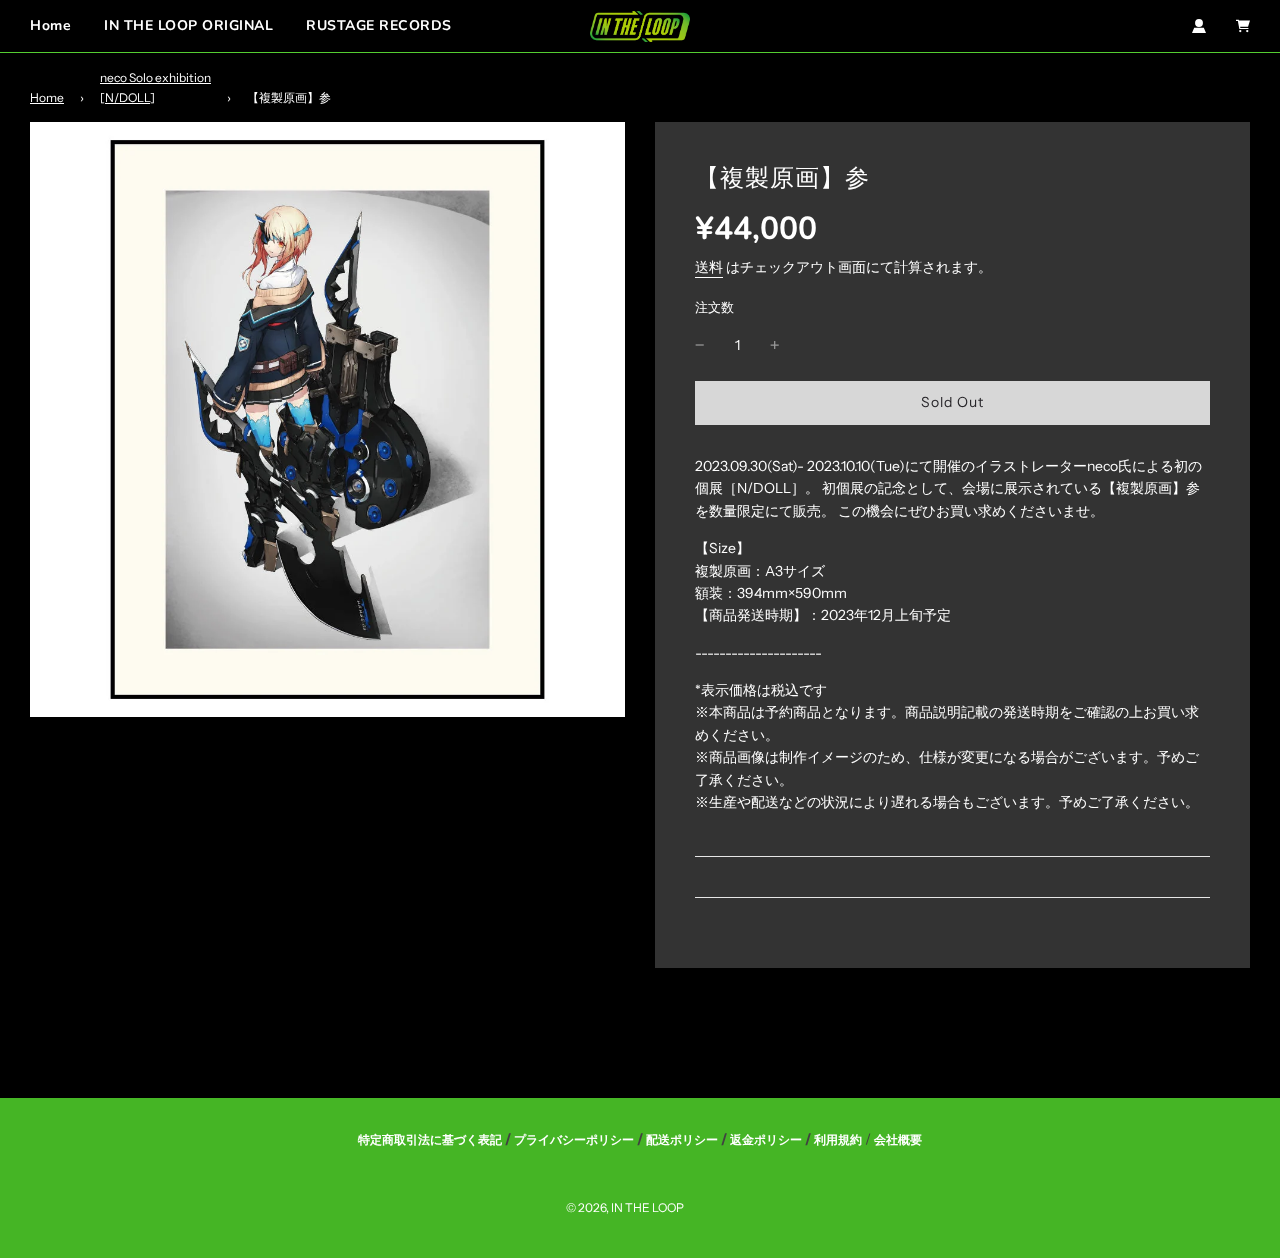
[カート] (1243, 26)
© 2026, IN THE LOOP (625, 1207)
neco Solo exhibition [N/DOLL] (155, 87)
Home (50, 25)
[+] (775, 345)
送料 (709, 267)
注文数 (714, 307)
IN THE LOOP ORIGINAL (188, 25)
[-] (700, 345)
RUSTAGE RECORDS (379, 25)
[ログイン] (1199, 26)
